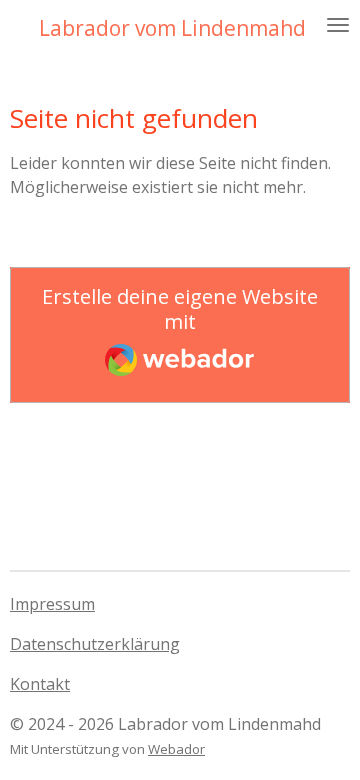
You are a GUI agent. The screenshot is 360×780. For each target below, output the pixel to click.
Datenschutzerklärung (95, 644)
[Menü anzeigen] (338, 25)
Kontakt (40, 684)
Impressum (52, 604)
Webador (176, 749)
